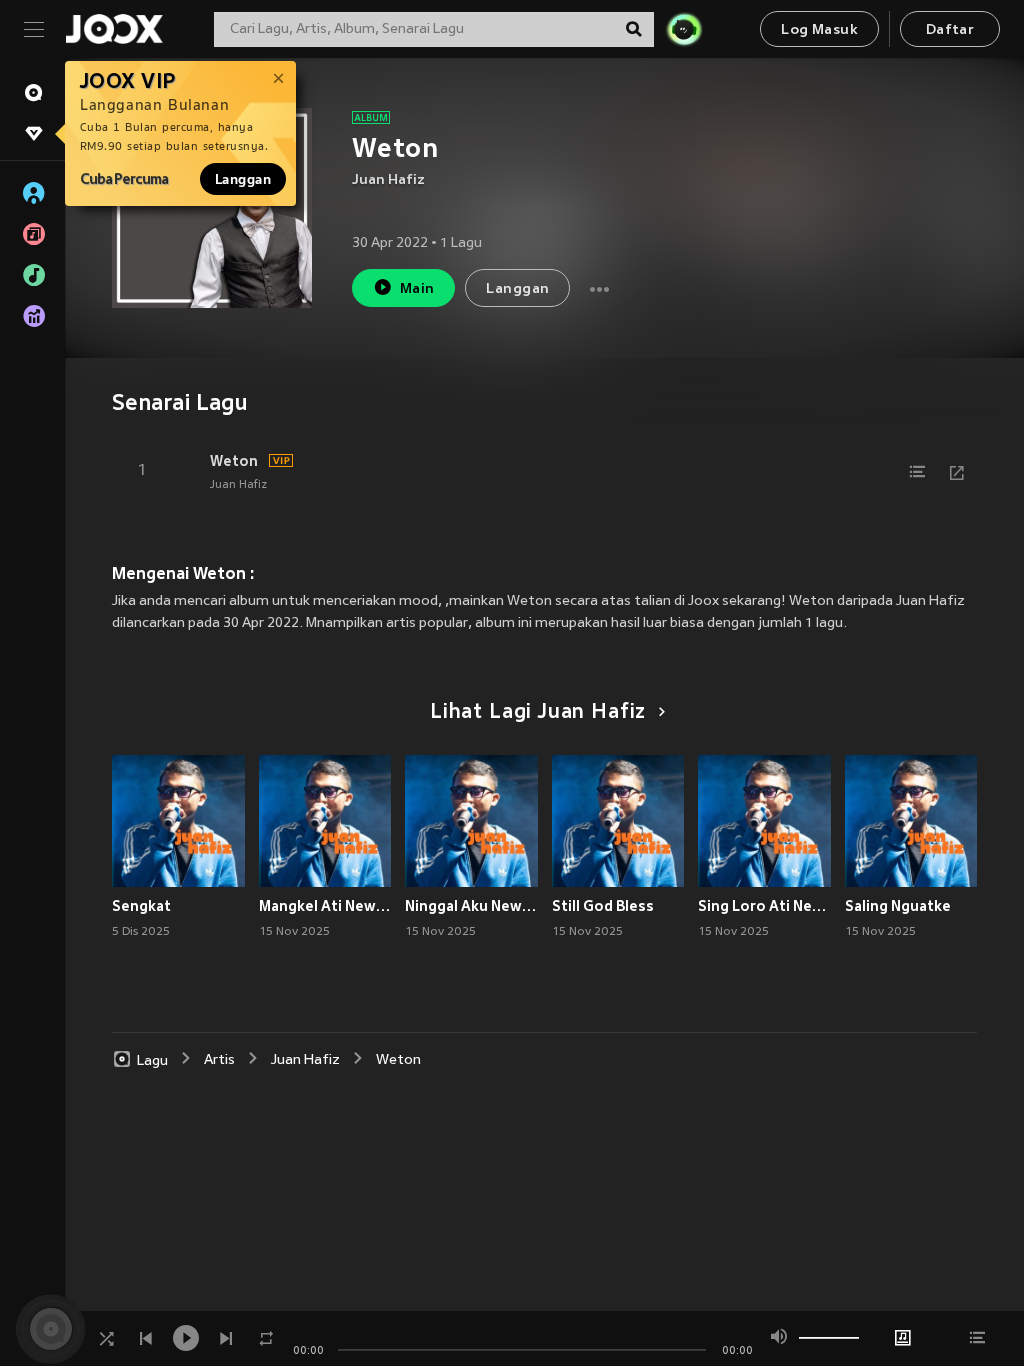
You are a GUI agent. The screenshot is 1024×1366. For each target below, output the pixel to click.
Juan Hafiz (388, 180)
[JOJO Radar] (684, 29)
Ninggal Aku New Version (471, 906)
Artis (219, 1060)
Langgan (243, 179)
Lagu (152, 1060)
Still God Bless (603, 906)
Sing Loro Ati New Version (764, 906)
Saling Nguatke (898, 906)
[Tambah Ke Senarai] (917, 472)
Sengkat (141, 906)
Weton (234, 461)
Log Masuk (819, 30)
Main (417, 289)
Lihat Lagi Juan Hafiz (538, 713)
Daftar (950, 30)
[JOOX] (114, 29)
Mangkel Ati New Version (325, 906)
